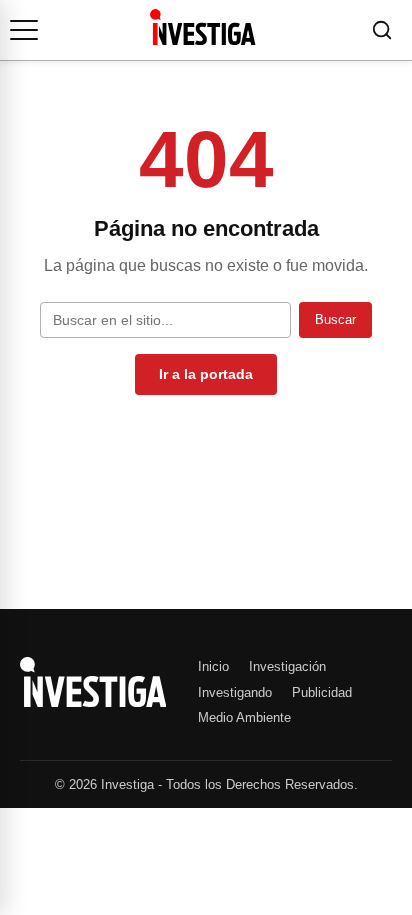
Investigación (287, 666)
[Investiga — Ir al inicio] (202, 27)
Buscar (335, 319)
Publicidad (322, 692)
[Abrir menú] (24, 30)
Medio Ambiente (244, 717)
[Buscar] (382, 30)
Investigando (235, 692)
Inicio (213, 666)
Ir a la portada (206, 374)
